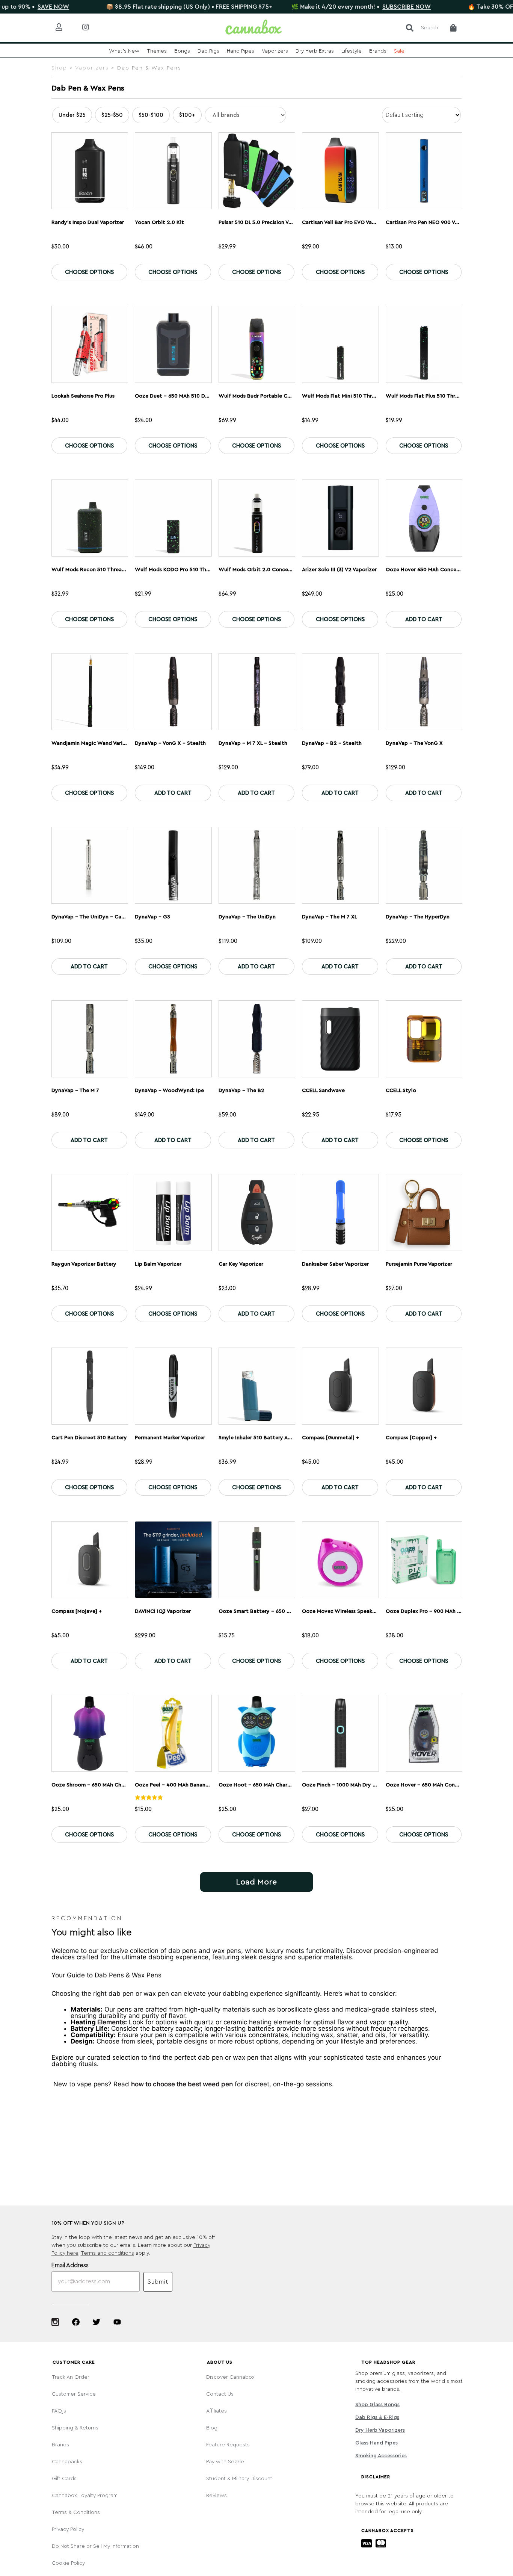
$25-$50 (112, 115)
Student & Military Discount (239, 2479)
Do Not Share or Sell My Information (95, 2546)
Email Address (70, 2265)
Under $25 (72, 115)
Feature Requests (228, 2445)
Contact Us (220, 2394)
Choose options (89, 272)
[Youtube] (117, 2322)
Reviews (217, 2496)
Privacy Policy (68, 2529)
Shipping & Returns (75, 2428)
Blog (212, 2428)
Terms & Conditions (76, 2512)
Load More (256, 1882)
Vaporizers (92, 68)
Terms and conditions (107, 2253)
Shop (59, 68)
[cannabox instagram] (91, 28)
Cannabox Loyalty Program (85, 2496)
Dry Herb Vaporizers (380, 2430)
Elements (111, 2022)
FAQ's (59, 2411)
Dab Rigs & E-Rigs (377, 2417)
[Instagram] (55, 2322)
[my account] (65, 28)
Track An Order (71, 2377)
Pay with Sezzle (225, 2462)
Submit (158, 2282)
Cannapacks (67, 2462)
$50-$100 (151, 115)
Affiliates (217, 2411)
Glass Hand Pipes (376, 2443)
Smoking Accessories (381, 2456)
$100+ (187, 115)
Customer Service (74, 2394)
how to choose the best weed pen (182, 2084)
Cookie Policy (68, 2563)
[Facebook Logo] (76, 2322)
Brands (60, 2445)
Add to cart (424, 619)
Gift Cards (64, 2479)
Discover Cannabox (230, 2377)
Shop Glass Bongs (377, 2405)
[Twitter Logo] (97, 2322)
